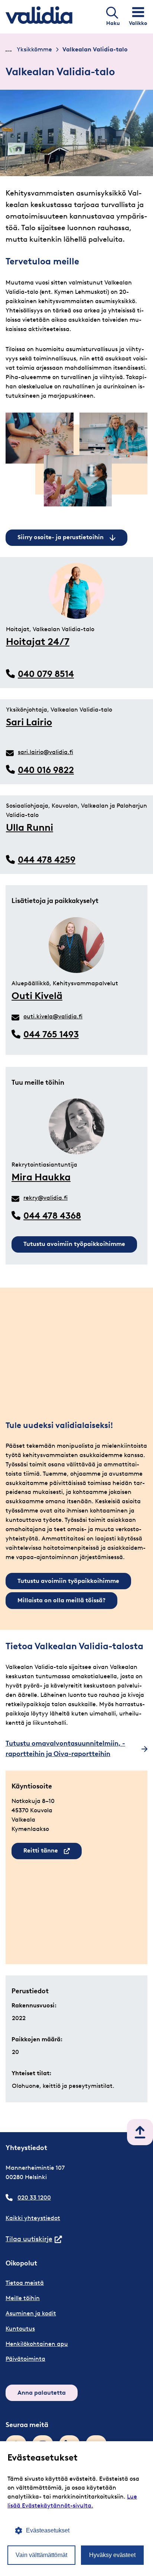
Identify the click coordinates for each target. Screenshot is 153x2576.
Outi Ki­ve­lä (37, 996)
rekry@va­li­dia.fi (45, 1198)
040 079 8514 (46, 674)
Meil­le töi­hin (23, 2298)
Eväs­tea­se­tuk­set (48, 2530)
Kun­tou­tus (20, 2329)
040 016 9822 (46, 770)
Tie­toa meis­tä (25, 2283)
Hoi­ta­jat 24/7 (38, 642)
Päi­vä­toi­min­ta (25, 2359)
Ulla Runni (30, 827)
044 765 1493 (51, 1034)
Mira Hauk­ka (41, 1177)
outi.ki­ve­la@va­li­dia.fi (53, 1016)
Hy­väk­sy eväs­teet (112, 2555)
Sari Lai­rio (29, 722)
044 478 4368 (52, 1216)
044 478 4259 (47, 860)
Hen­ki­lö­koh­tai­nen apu (37, 2344)
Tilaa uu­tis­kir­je (34, 2239)
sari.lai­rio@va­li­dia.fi (45, 752)
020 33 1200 (34, 2197)
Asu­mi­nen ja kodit (31, 2313)
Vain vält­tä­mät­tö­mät (41, 2555)
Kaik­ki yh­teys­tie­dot (33, 2218)
